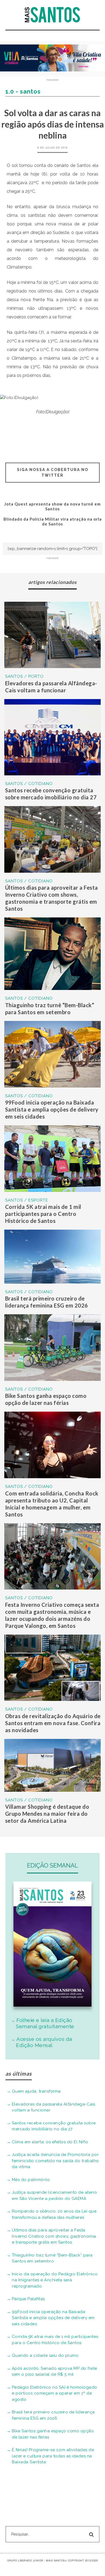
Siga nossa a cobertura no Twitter (53, 472)
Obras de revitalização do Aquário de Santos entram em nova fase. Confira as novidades (53, 1723)
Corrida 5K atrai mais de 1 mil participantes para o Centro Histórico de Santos (43, 1214)
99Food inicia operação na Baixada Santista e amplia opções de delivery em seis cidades (52, 1109)
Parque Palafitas (28, 2299)
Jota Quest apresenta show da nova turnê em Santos (52, 506)
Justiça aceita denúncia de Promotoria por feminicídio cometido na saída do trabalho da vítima (55, 2161)
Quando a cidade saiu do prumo (45, 2355)
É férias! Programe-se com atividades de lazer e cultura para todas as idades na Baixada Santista (53, 2456)
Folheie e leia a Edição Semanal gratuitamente (45, 2023)
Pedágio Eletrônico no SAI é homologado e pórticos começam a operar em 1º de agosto (55, 2393)
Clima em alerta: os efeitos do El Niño (50, 2142)
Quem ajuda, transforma (36, 2091)
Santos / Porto (24, 676)
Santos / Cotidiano (29, 784)
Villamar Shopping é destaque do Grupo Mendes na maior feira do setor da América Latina (47, 1814)
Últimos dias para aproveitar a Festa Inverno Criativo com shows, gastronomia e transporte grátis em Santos (54, 2236)
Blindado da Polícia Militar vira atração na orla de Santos (53, 521)
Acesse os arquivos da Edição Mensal (44, 2042)
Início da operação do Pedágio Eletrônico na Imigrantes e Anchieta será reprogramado (55, 2280)
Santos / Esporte (27, 1200)
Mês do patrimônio (31, 2180)
